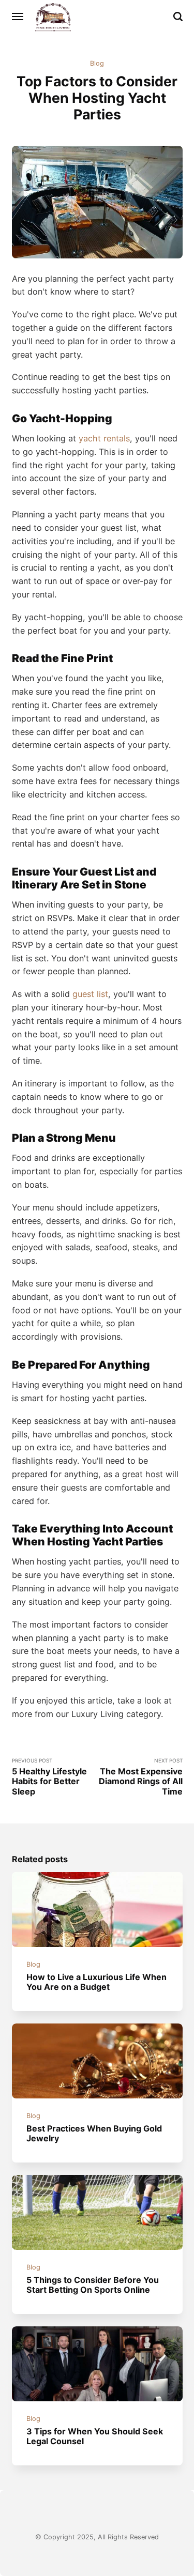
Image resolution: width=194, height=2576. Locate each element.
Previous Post (49, 1777)
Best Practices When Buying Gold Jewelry (94, 2133)
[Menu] (18, 17)
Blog (97, 63)
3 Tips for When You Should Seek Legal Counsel (95, 2436)
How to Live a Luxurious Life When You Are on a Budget (96, 1982)
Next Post (141, 1777)
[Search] (178, 17)
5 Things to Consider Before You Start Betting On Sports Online (93, 2285)
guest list (90, 994)
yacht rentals (104, 438)
